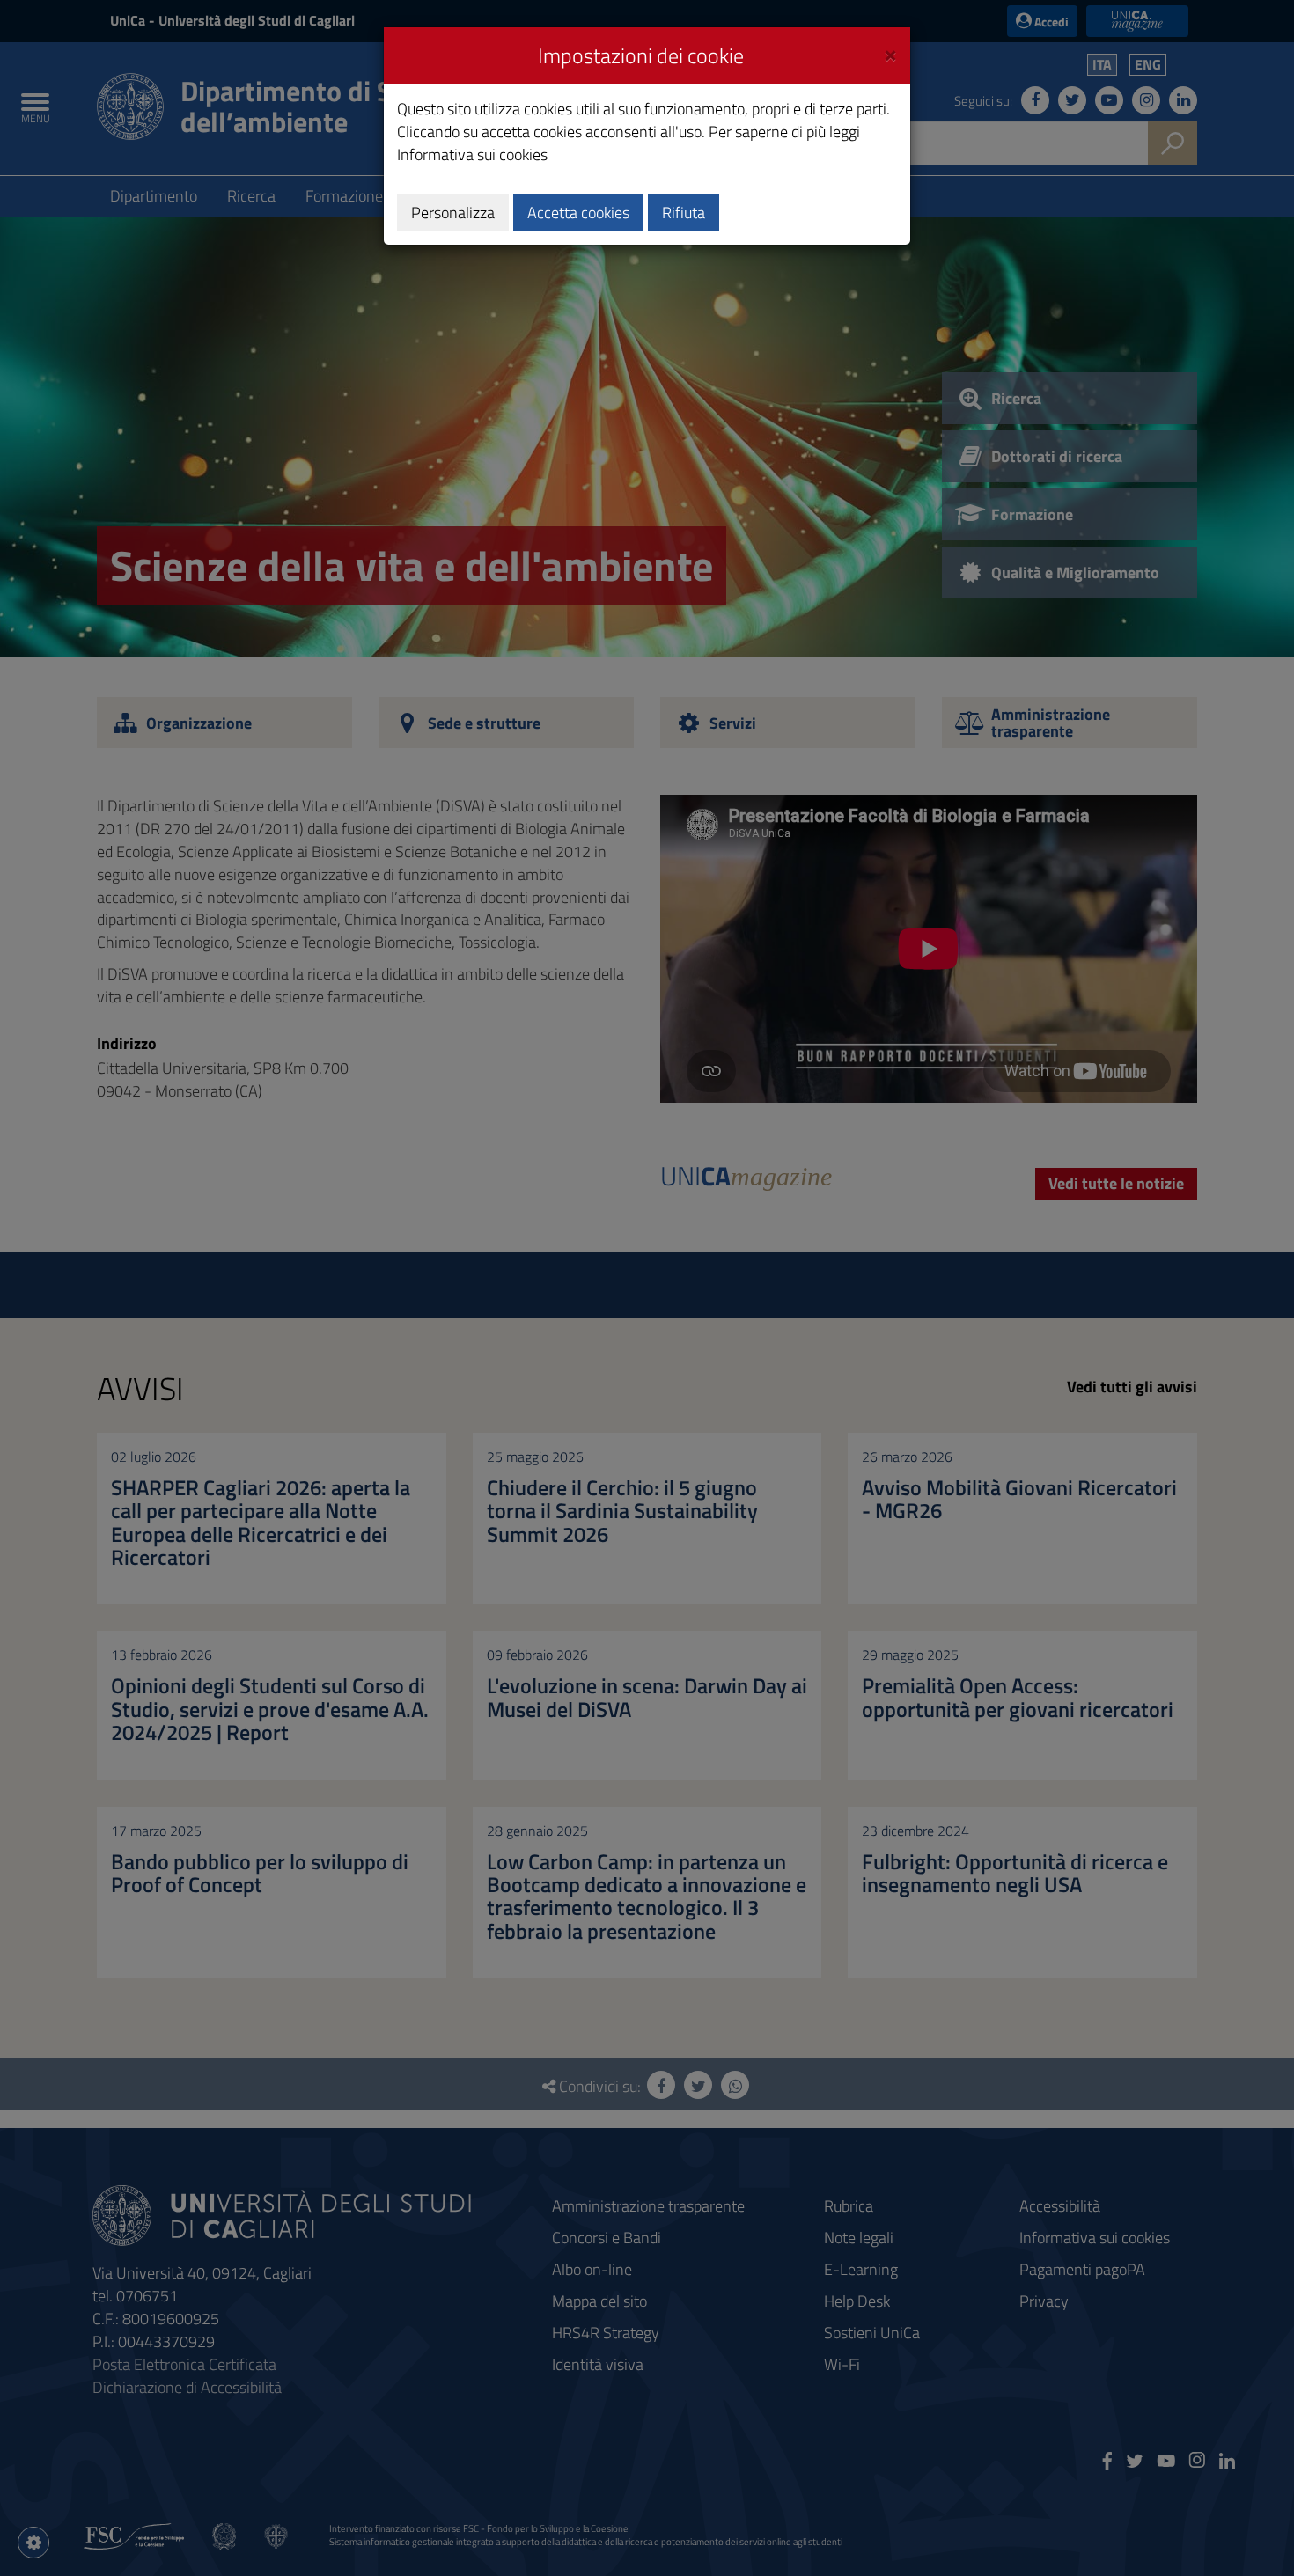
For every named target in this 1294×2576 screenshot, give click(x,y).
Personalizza (453, 213)
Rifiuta (684, 213)
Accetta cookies (578, 213)
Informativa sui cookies (472, 154)
